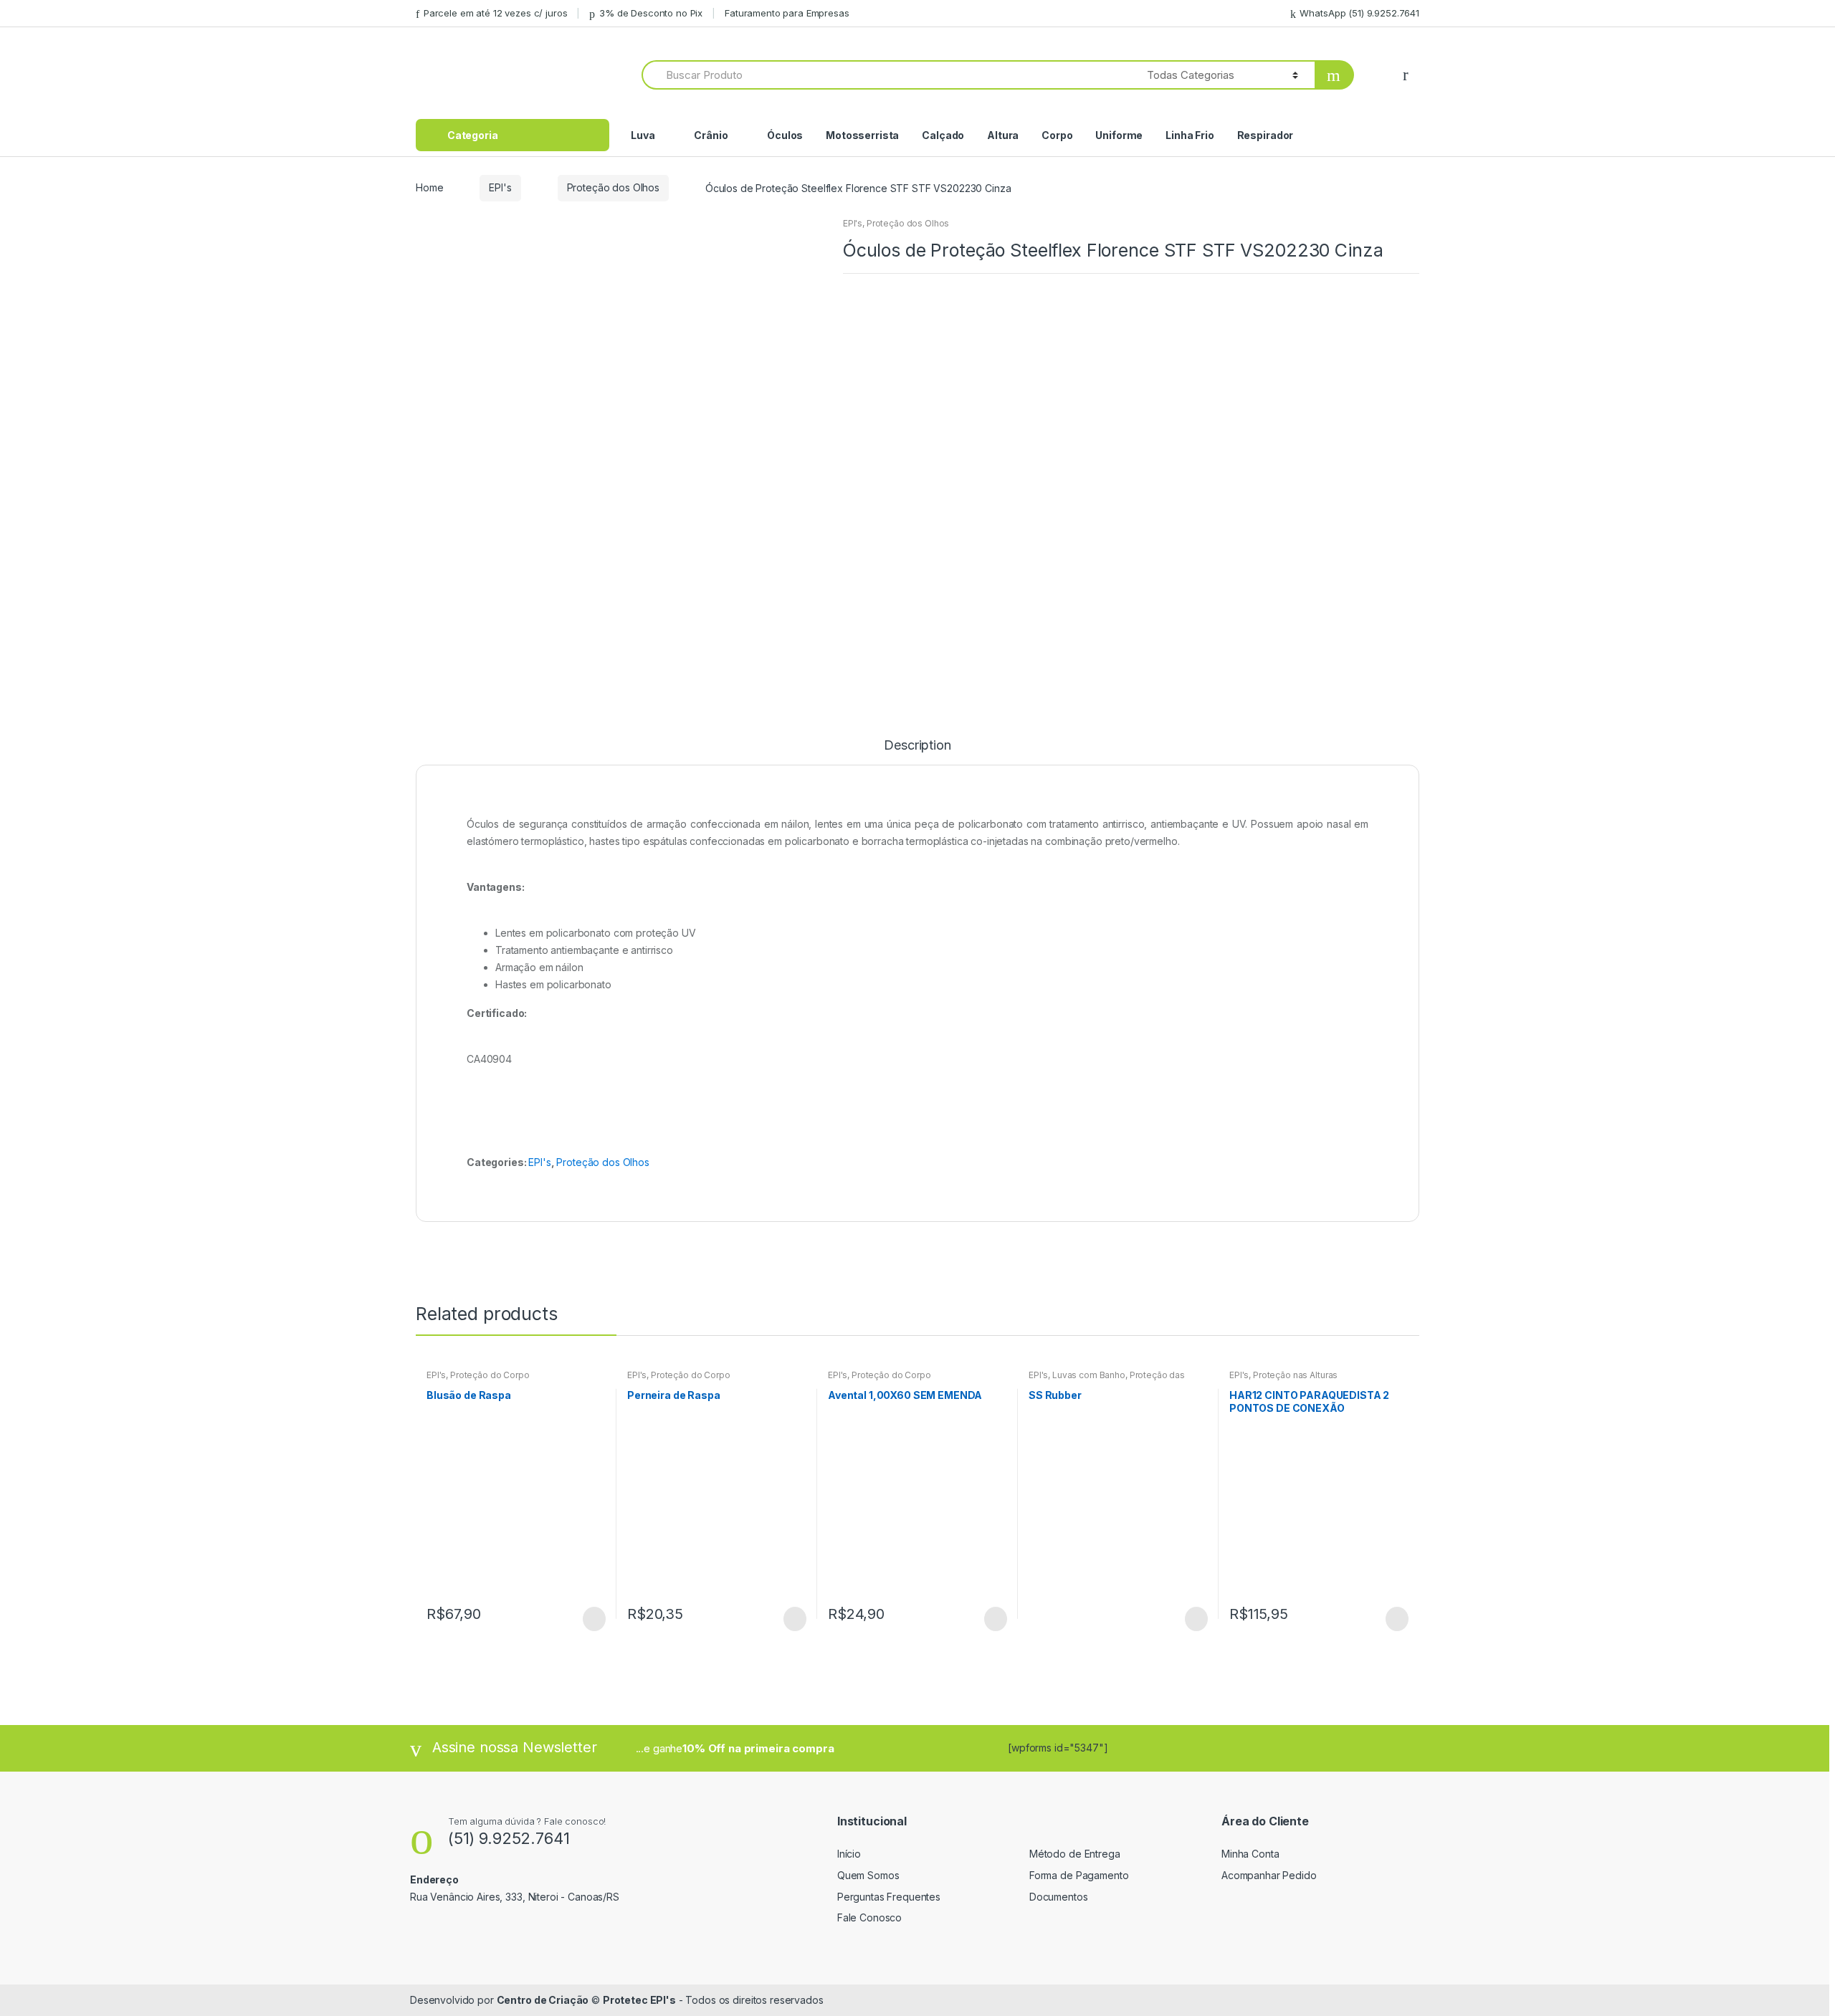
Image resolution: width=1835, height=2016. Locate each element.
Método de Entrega (1075, 1854)
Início (849, 1854)
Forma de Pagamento (1079, 1875)
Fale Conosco (869, 1917)
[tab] (917, 752)
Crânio (711, 135)
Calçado (943, 135)
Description (917, 746)
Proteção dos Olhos (613, 187)
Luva (643, 135)
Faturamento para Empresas (787, 13)
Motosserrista (862, 135)
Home (429, 187)
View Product (593, 1619)
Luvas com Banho (1089, 1375)
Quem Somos (868, 1875)
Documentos (1059, 1897)
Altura (1003, 135)
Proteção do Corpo (490, 1375)
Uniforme (1119, 135)
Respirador (1266, 135)
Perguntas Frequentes (889, 1897)
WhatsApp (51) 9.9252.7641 (1359, 13)
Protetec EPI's (639, 2000)
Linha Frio (1190, 135)
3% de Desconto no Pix (651, 13)
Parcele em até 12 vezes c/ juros (495, 13)
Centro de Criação (543, 2000)
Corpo (1057, 135)
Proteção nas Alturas (1295, 1375)
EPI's (500, 187)
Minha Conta (1250, 1854)
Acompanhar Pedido (1269, 1875)
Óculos (785, 135)
